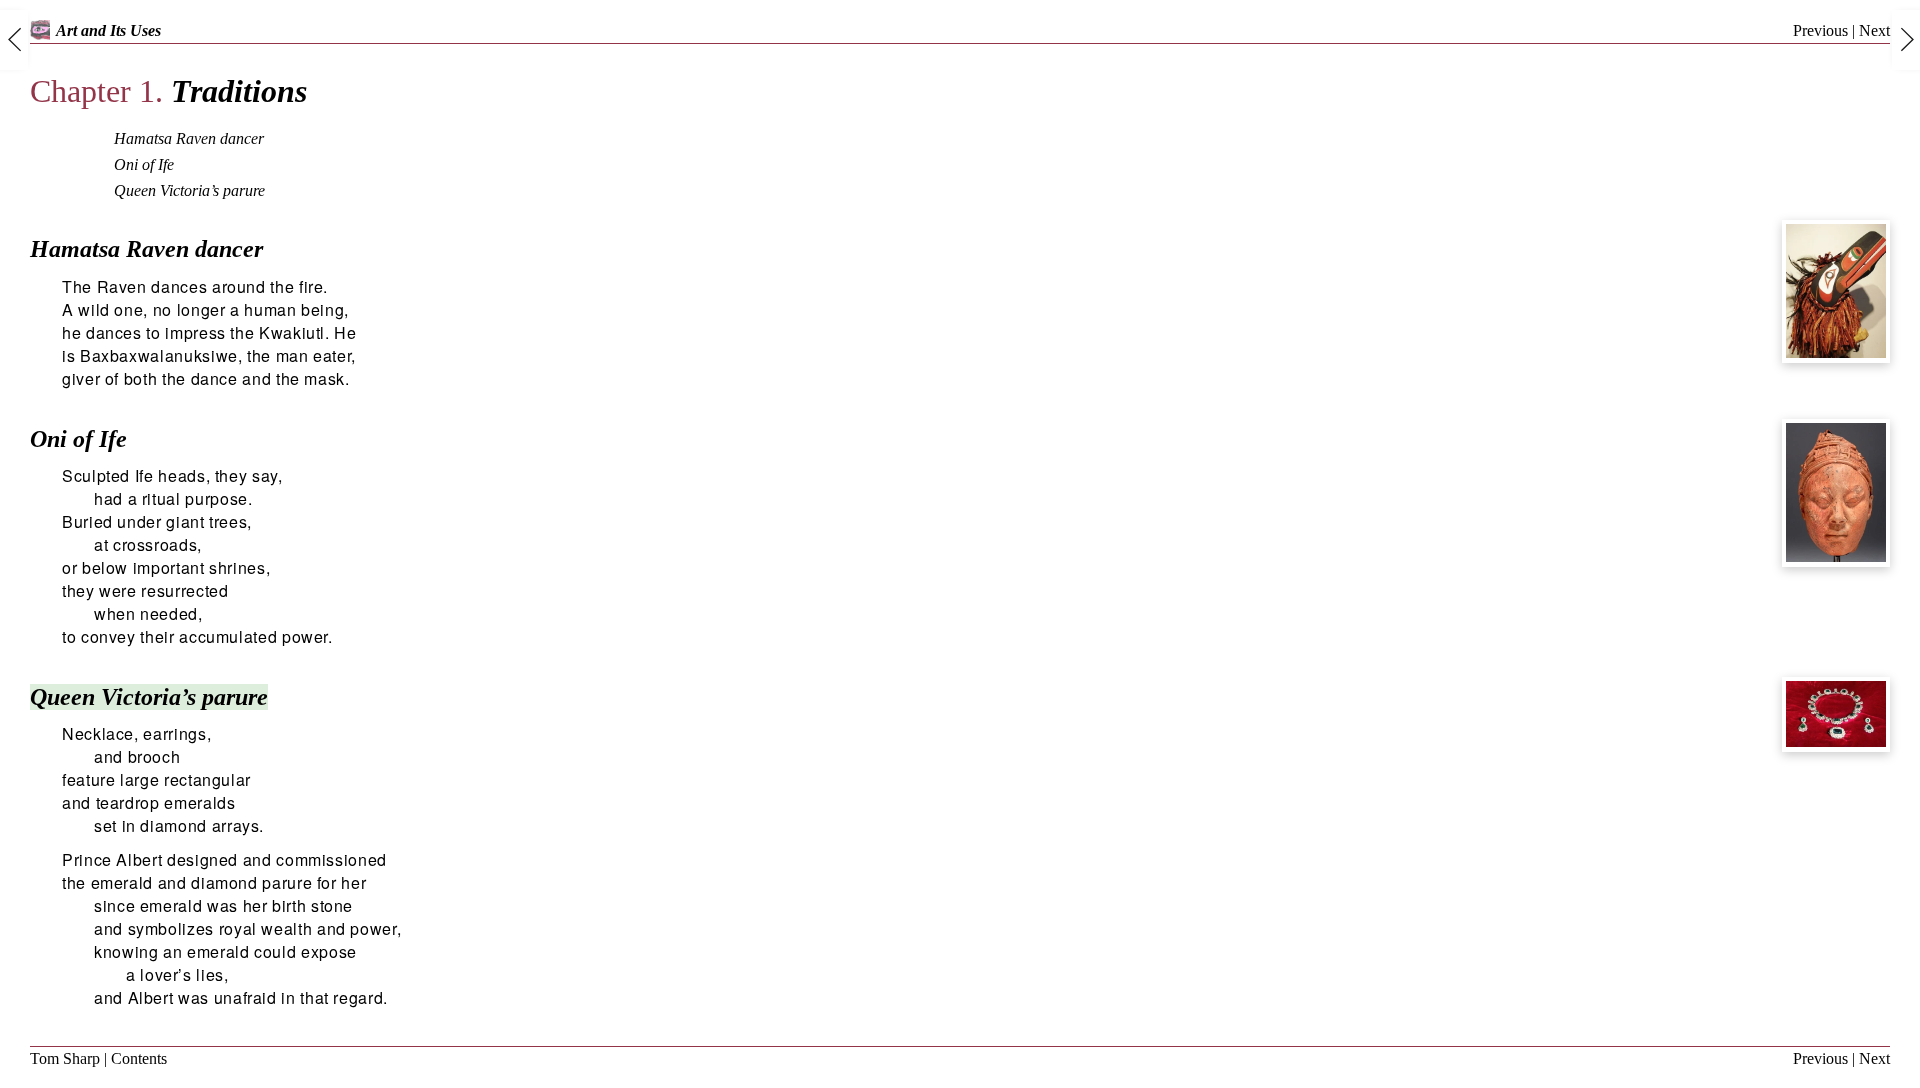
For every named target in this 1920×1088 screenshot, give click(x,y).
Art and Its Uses (108, 30)
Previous (1820, 30)
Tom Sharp (65, 1058)
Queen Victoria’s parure (189, 190)
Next (1874, 30)
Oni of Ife (144, 164)
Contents (139, 1058)
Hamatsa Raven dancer (189, 138)
